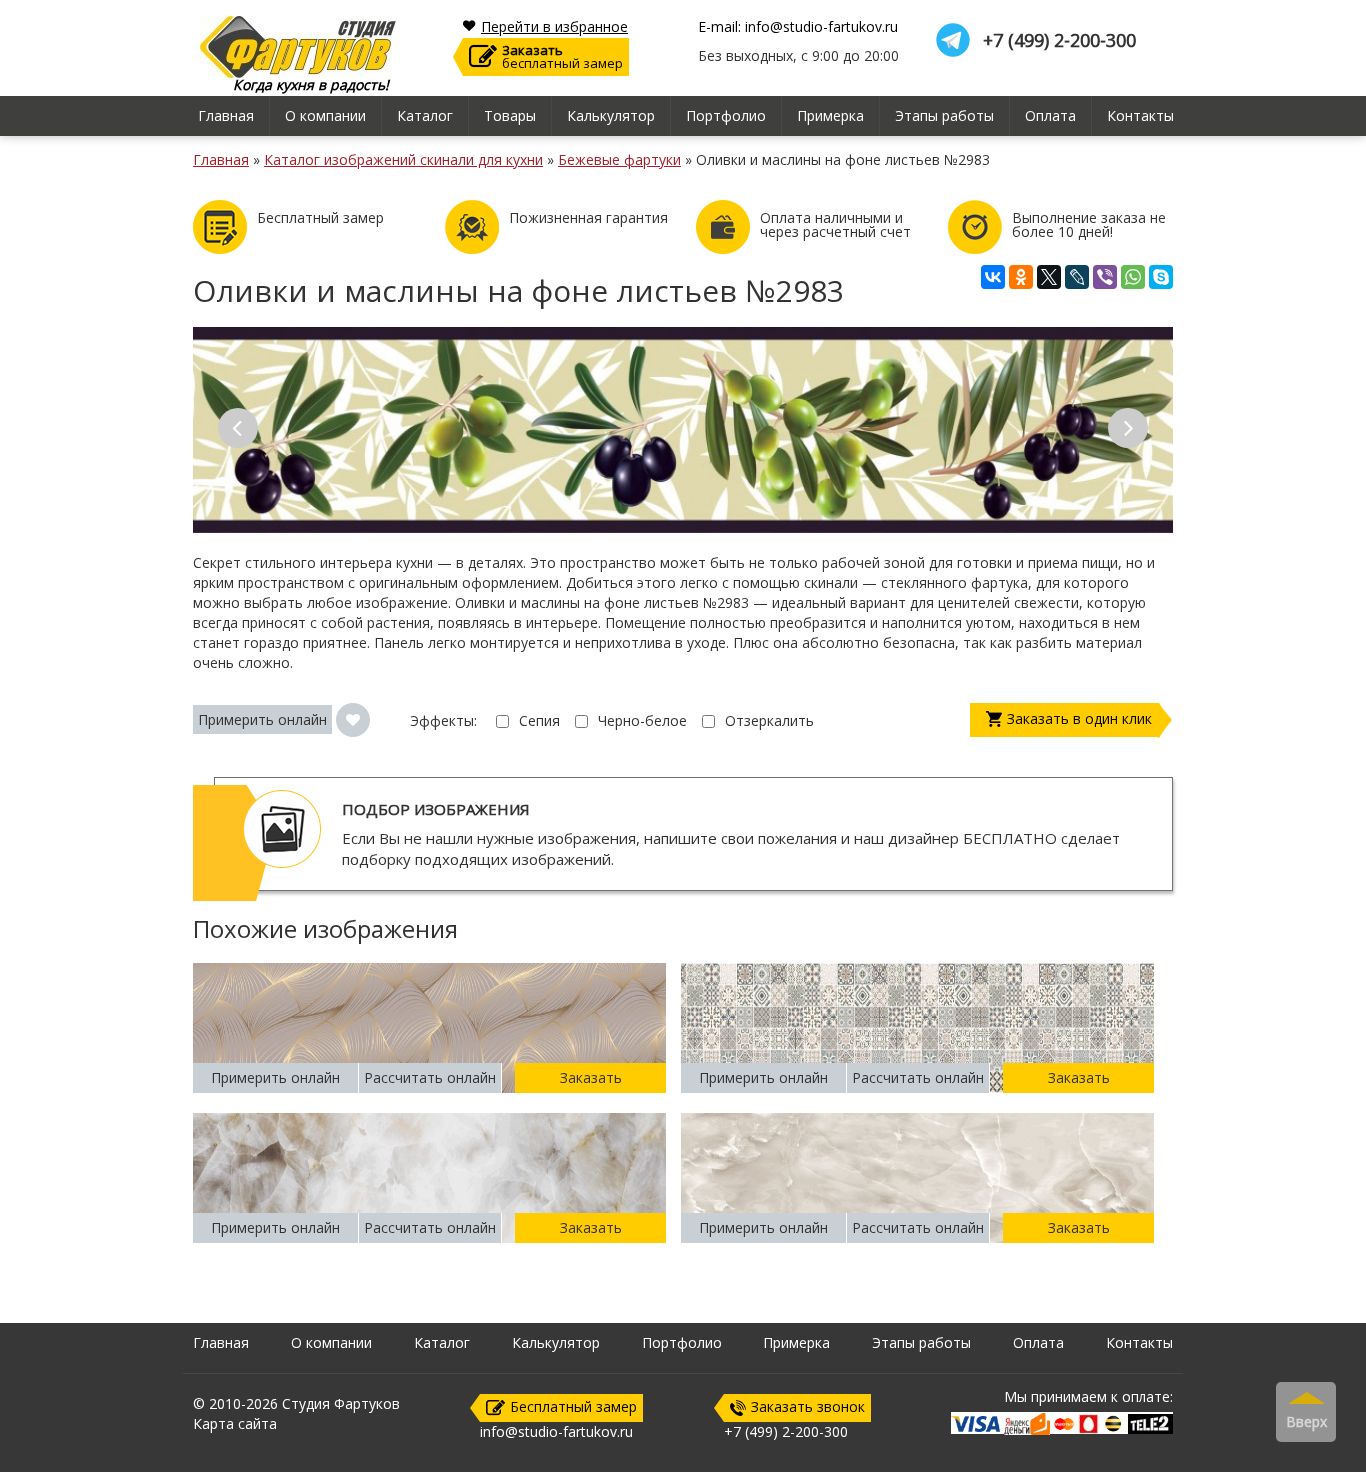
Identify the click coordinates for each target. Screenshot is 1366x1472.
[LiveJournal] (1077, 277)
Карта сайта (235, 1423)
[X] (1049, 277)
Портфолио (726, 115)
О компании (325, 115)
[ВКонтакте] (993, 277)
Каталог (425, 115)
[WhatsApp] (1133, 277)
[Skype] (1161, 277)
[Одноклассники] (1021, 277)
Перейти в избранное (554, 27)
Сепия (539, 720)
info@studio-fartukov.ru (556, 1431)
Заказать (591, 1077)
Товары (510, 115)
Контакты (1140, 115)
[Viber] (1105, 277)
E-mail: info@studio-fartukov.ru (798, 27)
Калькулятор (611, 115)
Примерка (830, 115)
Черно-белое (642, 720)
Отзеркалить (769, 720)
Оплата (1050, 115)
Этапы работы (944, 115)
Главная (226, 115)
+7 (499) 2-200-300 (1059, 40)
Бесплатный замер (573, 1406)
